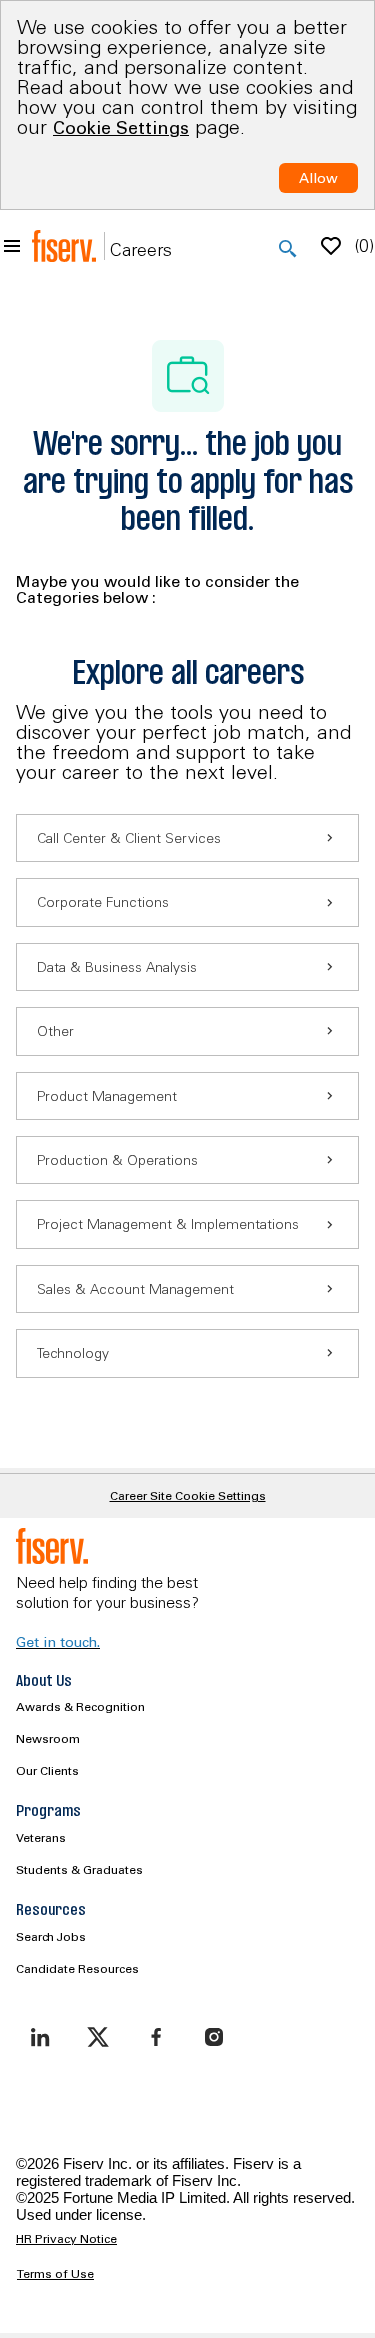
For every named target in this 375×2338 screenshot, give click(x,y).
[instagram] (214, 2037)
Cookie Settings (121, 127)
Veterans (41, 1837)
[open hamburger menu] (12, 246)
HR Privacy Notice (66, 2239)
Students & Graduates (79, 1869)
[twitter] (98, 2037)
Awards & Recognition (80, 1706)
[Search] (288, 249)
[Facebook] (156, 2037)
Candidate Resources (77, 1968)
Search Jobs (51, 1936)
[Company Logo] (64, 246)
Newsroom (48, 1738)
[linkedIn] (40, 2037)
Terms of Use (55, 2274)
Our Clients (47, 1770)
